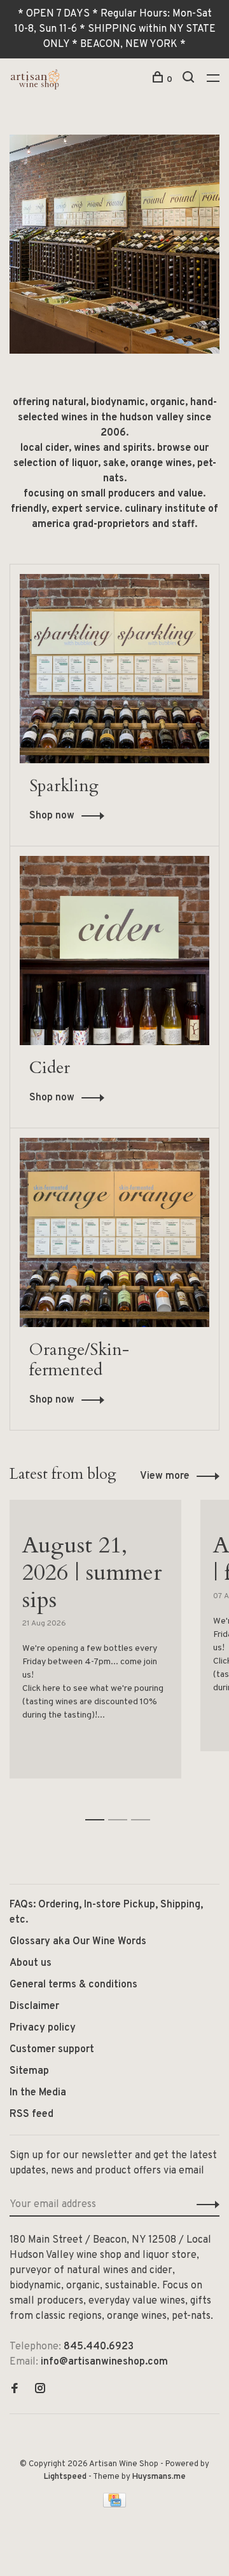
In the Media (38, 2093)
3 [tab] (144, 1806)
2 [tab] (121, 1806)
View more (165, 1476)
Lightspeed (65, 2477)
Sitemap (29, 2071)
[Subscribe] (205, 2205)
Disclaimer (34, 2006)
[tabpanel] (95, 1646)
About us (31, 1963)
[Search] (190, 80)
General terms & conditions (73, 1985)
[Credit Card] (114, 2505)
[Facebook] (15, 2390)
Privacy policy (43, 2028)
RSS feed (31, 2114)
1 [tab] (98, 1806)
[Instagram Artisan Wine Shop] (40, 2390)
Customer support (52, 2050)
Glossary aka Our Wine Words (78, 1942)
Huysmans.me (159, 2477)
